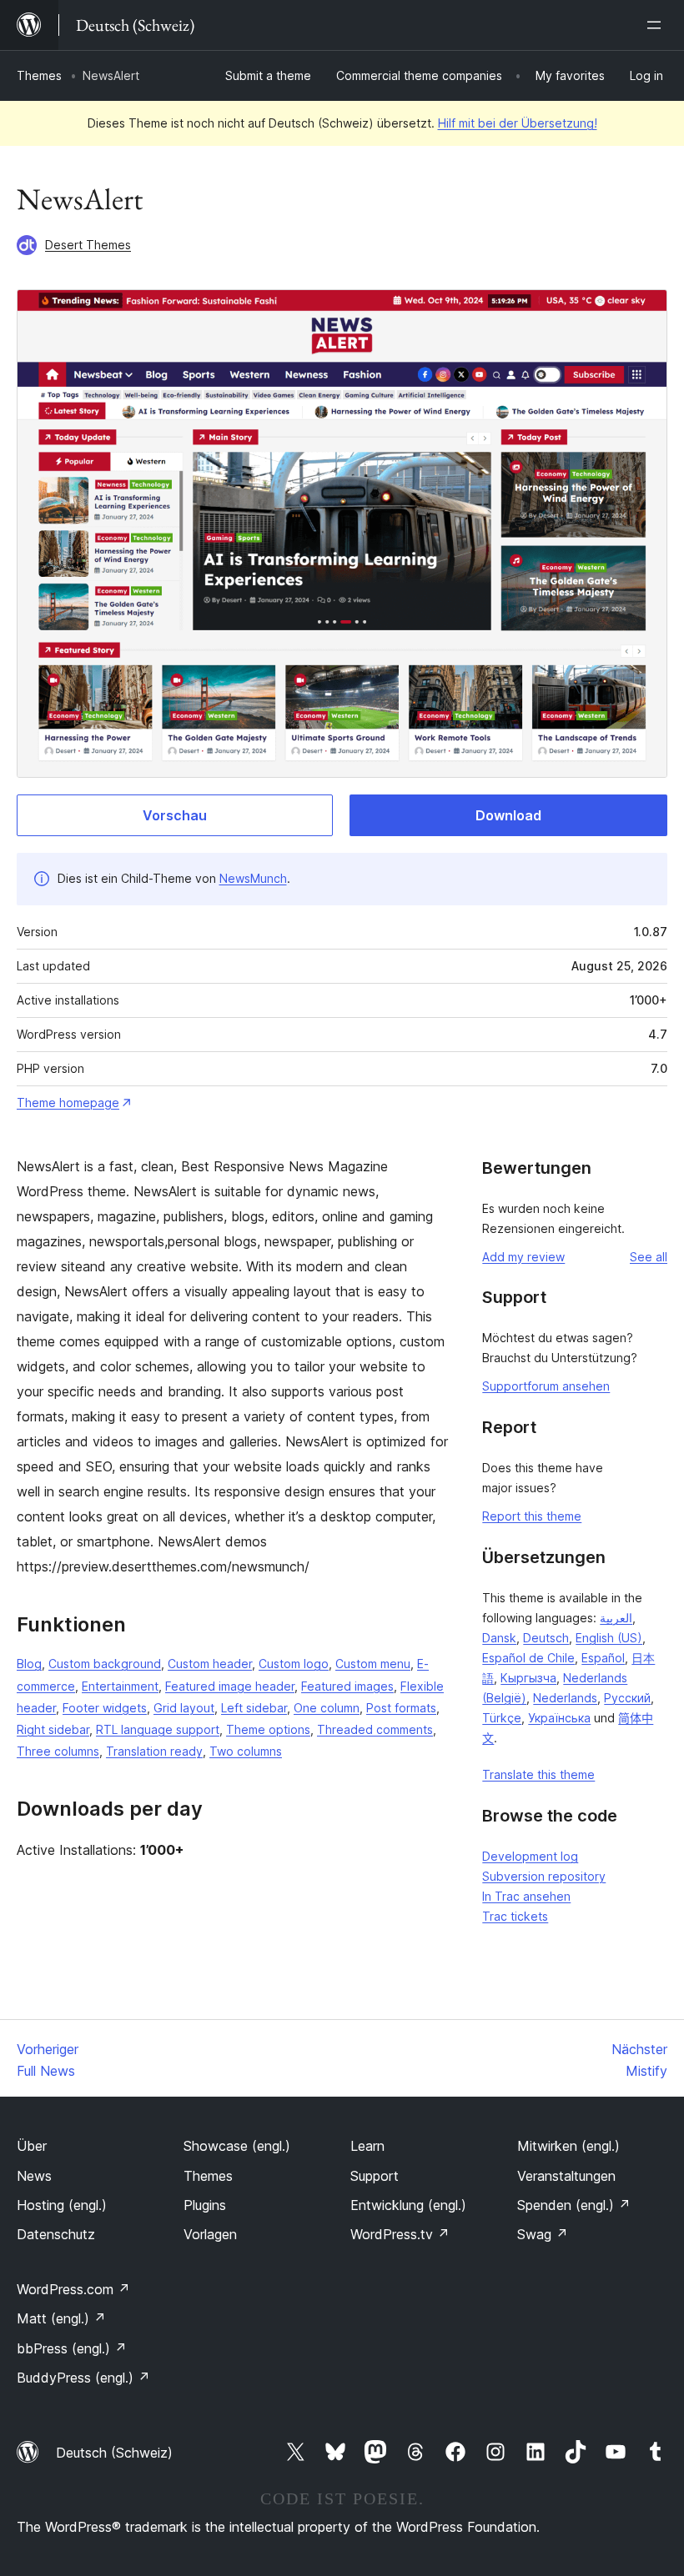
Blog (29, 1664)
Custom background (105, 1664)
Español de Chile (528, 1658)
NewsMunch (253, 878)
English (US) (609, 1638)
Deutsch (546, 1638)
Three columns (58, 1751)
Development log (530, 1856)
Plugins (205, 2205)
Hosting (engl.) (62, 2205)
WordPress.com (73, 2289)
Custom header (210, 1664)
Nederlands (565, 1698)
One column (327, 1708)
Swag (543, 2234)
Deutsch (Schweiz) (114, 2453)
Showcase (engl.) (237, 2146)
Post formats (401, 1708)
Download (508, 815)
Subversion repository (544, 1876)
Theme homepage (68, 1103)
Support (375, 2176)
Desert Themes (88, 245)
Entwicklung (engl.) (408, 2205)
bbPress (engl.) (72, 2348)
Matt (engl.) (61, 2318)
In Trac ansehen (526, 1896)
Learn (367, 2146)
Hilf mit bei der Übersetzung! (518, 123)
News (34, 2176)
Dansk (499, 1638)
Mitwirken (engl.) (568, 2146)
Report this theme (532, 1516)
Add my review (523, 1257)
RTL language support (158, 1729)
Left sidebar (254, 1708)
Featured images (347, 1686)
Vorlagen (210, 2234)
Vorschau (175, 815)
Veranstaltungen (566, 2176)
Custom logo (294, 1664)
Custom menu (373, 1664)
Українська (559, 1718)
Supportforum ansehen (546, 1386)
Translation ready (154, 1751)
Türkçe (502, 1718)
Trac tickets (515, 1916)
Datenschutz (56, 2234)
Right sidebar (53, 1729)
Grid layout (184, 1708)
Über (32, 2146)
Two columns (246, 1751)
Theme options (268, 1729)
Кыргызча (528, 1678)
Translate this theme (538, 1774)
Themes (39, 75)
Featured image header (230, 1686)
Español (603, 1658)
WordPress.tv (400, 2234)
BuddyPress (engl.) (83, 2378)
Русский (627, 1698)
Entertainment (120, 1686)
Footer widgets (105, 1708)
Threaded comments (375, 1729)
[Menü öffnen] (657, 25)
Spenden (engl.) (574, 2205)
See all (649, 1257)
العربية (616, 1618)
